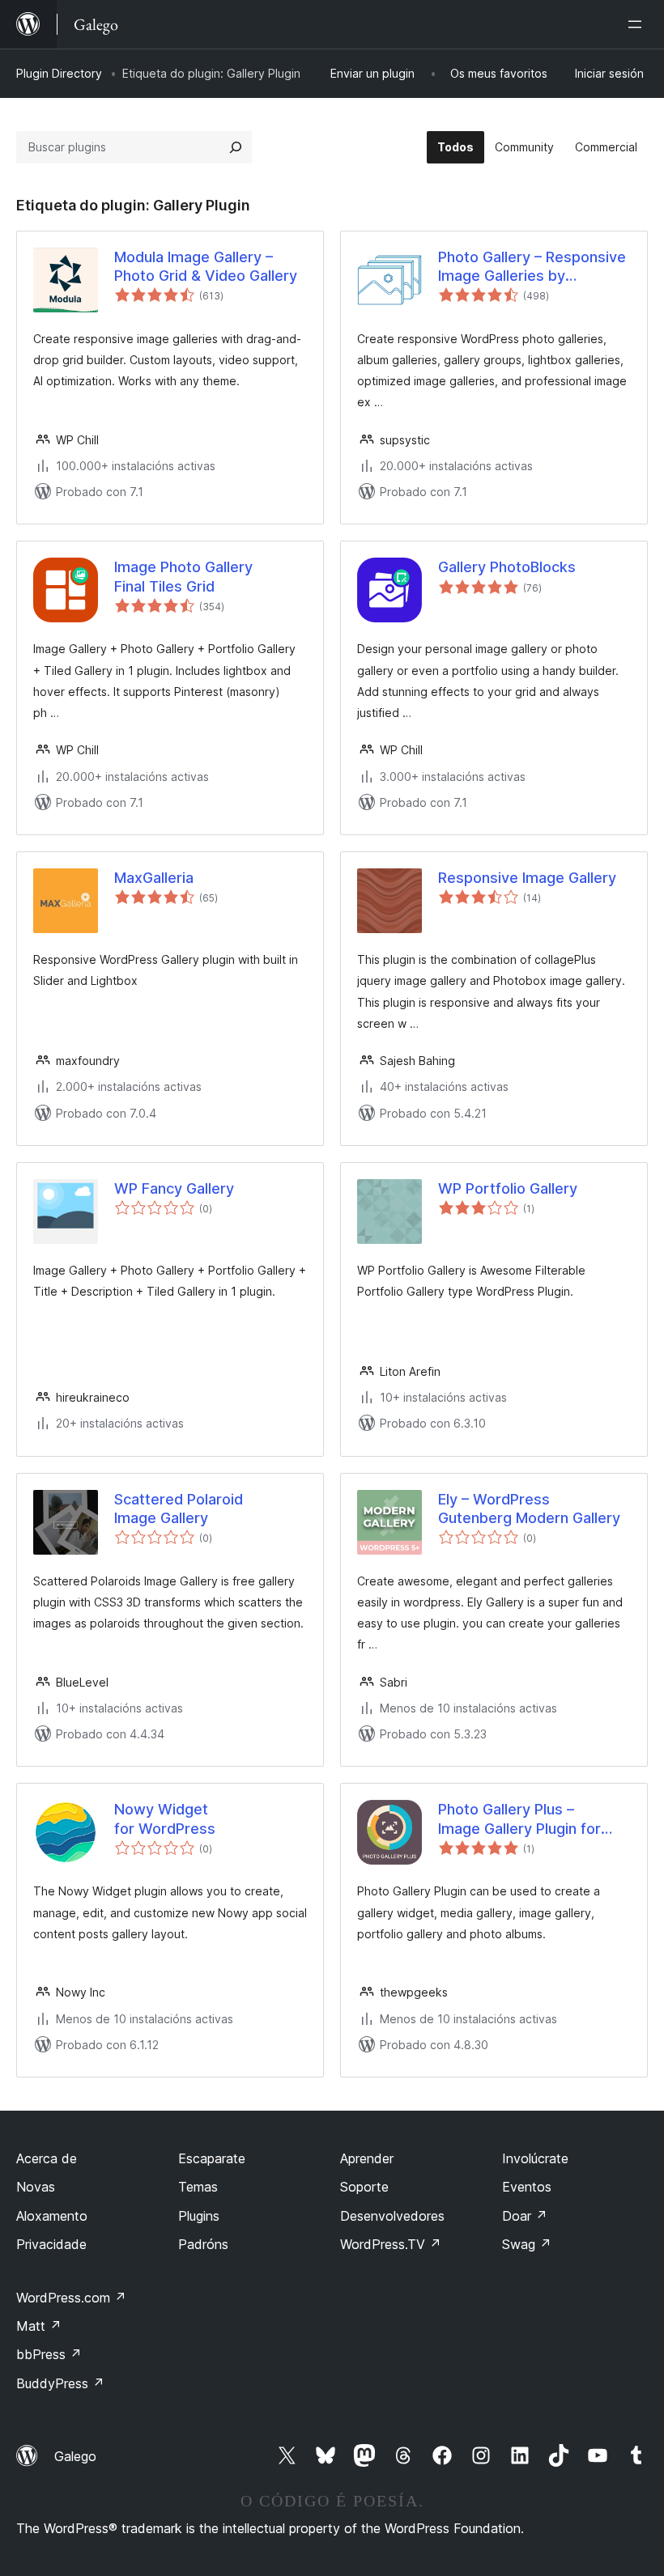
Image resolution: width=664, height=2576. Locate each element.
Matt (39, 2326)
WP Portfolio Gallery (508, 1188)
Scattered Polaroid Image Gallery (179, 1509)
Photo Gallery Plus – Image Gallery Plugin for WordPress (519, 1819)
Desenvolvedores (392, 2216)
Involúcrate (535, 2158)
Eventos (527, 2187)
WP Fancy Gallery (174, 1188)
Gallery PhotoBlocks (507, 567)
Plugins (199, 2216)
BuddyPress (60, 2383)
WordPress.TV (391, 2244)
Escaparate (212, 2158)
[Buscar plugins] (236, 147)
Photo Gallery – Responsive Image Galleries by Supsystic (532, 267)
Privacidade (51, 2244)
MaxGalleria (154, 878)
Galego (75, 2456)
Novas (36, 2187)
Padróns (203, 2244)
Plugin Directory (59, 73)
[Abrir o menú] (638, 24)
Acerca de (47, 2158)
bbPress (49, 2354)
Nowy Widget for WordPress (165, 1818)
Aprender (367, 2158)
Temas (198, 2187)
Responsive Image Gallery (527, 878)
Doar (525, 2216)
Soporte (364, 2187)
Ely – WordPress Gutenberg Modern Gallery (529, 1509)
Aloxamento (52, 2216)
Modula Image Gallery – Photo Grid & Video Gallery (206, 266)
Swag (527, 2244)
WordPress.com (71, 2298)
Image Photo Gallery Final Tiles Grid (183, 576)
